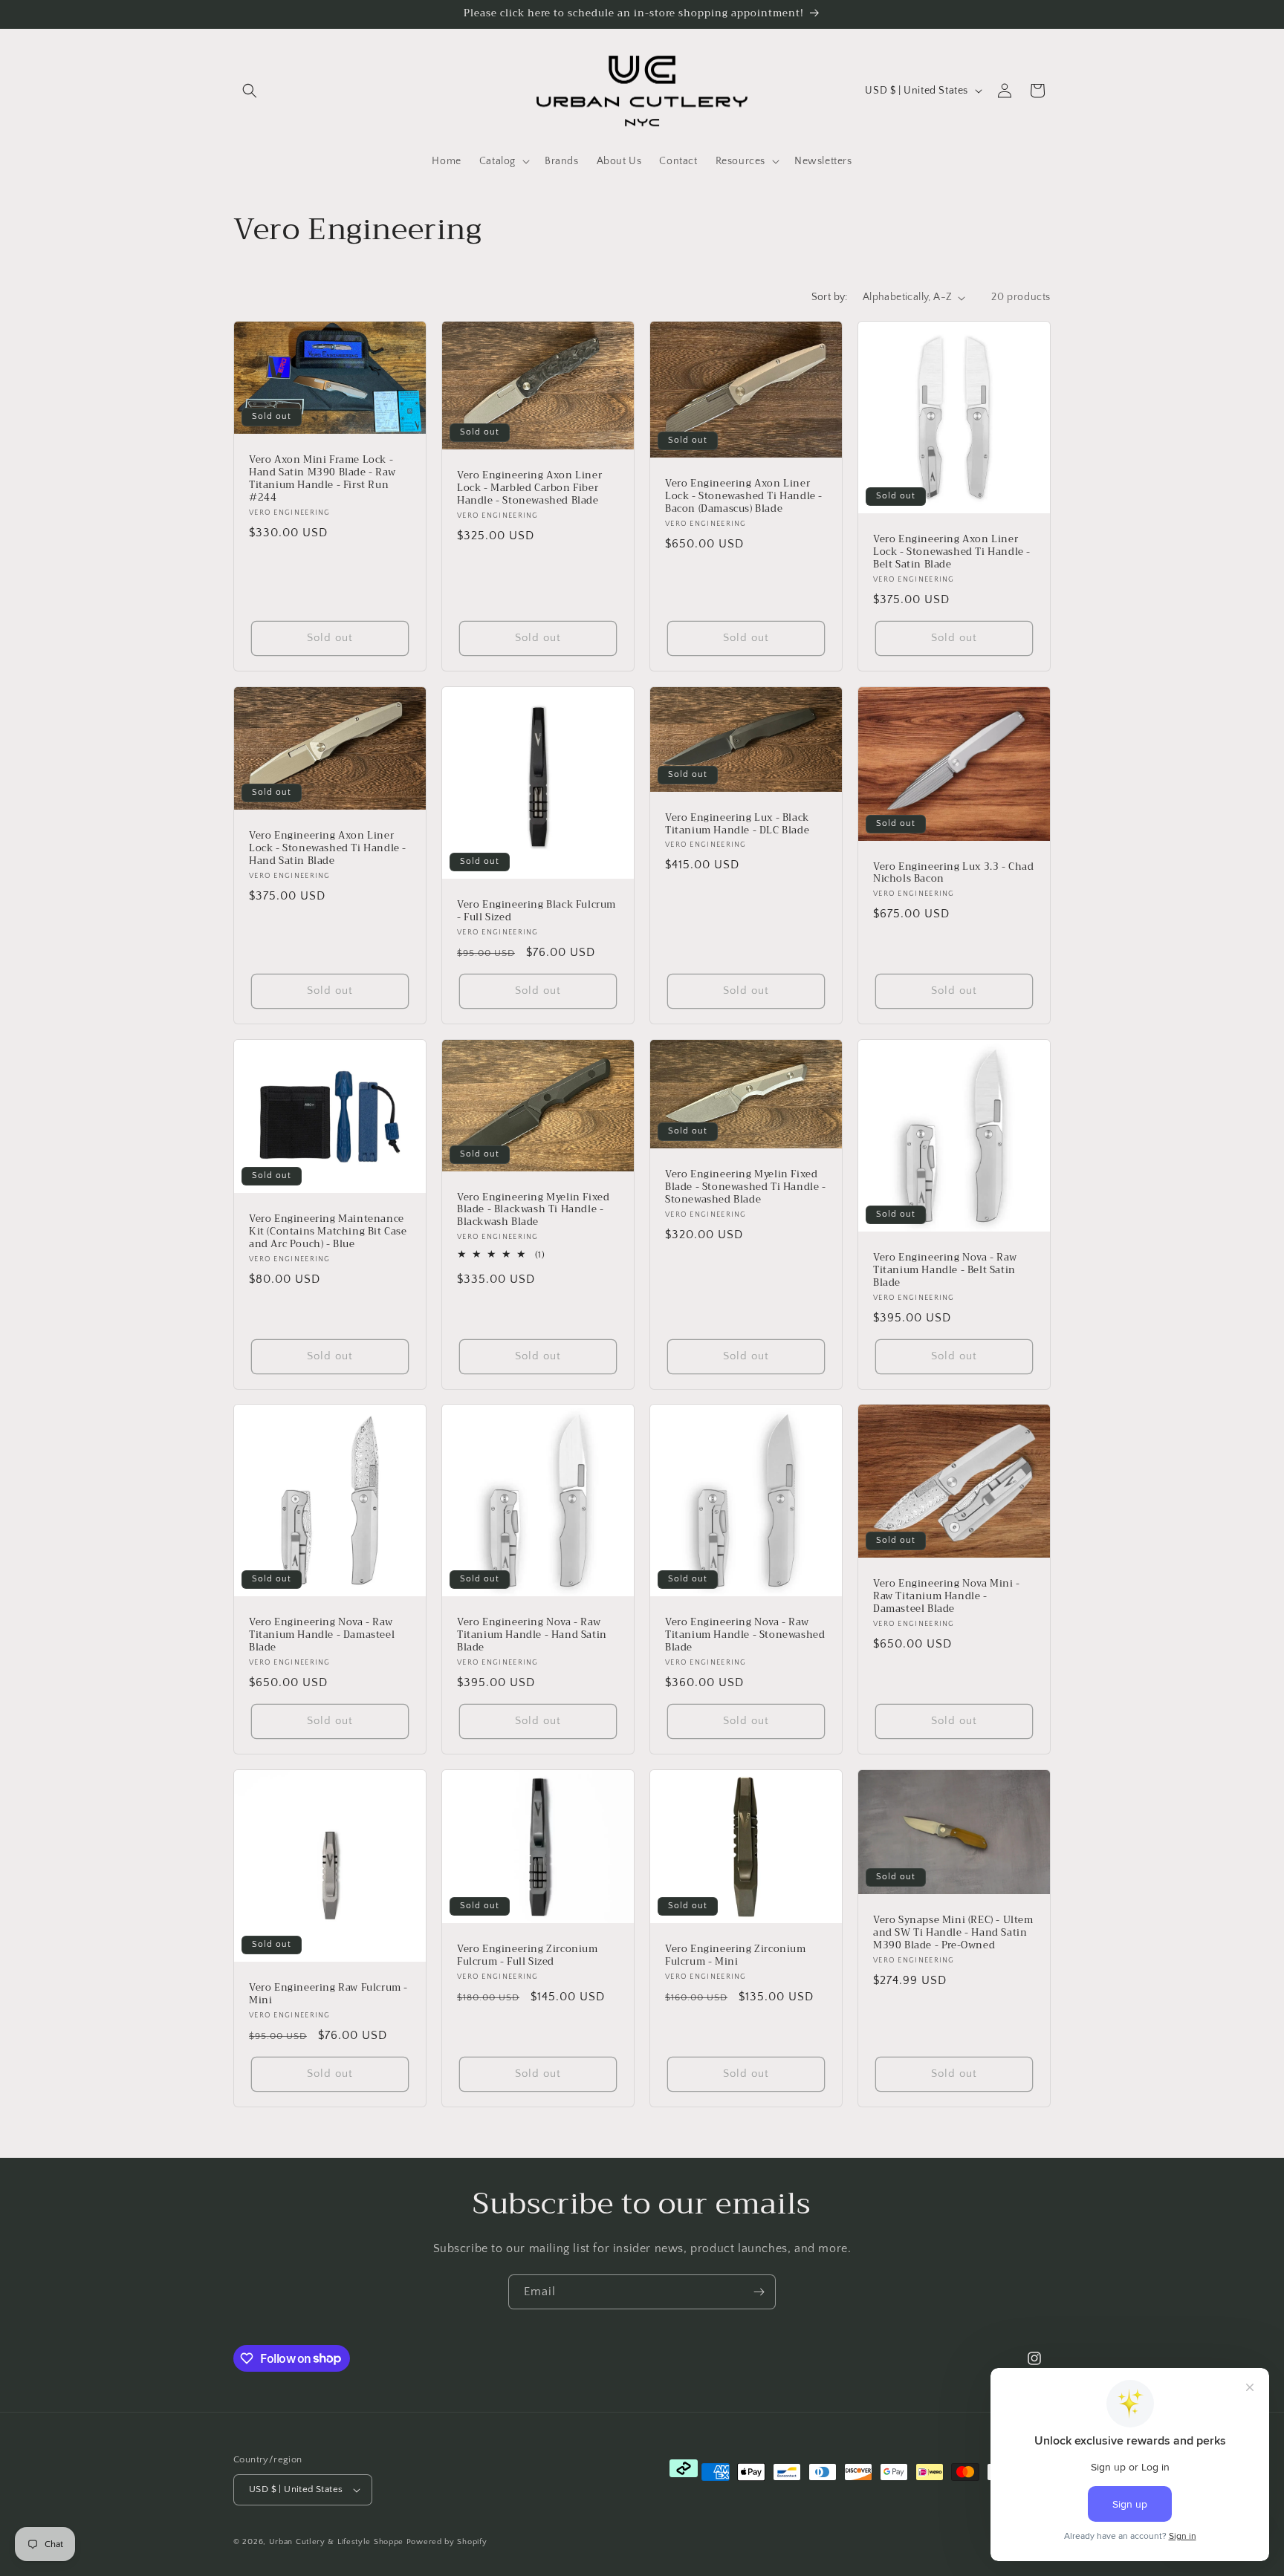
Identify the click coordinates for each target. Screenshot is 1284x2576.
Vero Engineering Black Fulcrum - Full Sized (536, 911)
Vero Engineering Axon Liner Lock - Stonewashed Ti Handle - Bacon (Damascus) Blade (744, 497)
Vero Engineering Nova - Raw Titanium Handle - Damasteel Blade (322, 1635)
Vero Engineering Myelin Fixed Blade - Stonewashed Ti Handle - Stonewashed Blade (746, 1187)
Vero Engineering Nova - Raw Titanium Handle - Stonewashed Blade (745, 1635)
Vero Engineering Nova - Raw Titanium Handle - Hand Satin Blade (532, 1635)
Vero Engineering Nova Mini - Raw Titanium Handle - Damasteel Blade (947, 1597)
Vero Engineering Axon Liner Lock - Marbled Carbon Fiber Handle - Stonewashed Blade (529, 488)
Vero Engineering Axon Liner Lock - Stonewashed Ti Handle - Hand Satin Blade (328, 849)
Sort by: (830, 297)
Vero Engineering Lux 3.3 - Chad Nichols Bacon (954, 873)
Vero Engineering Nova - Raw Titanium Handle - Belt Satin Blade (945, 1271)
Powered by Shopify (447, 2542)
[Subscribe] (759, 2292)
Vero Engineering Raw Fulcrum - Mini (328, 1994)
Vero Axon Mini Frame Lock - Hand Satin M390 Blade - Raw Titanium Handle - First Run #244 (322, 479)
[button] (250, 91)
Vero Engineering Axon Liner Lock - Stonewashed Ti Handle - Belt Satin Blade (952, 552)
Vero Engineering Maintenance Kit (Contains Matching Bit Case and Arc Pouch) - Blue (328, 1232)
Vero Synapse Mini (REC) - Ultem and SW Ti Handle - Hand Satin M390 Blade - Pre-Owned (953, 1933)
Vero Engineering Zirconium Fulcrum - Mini (736, 1956)
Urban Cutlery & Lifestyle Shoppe (336, 2542)
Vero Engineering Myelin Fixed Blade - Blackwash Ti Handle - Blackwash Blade (533, 1210)
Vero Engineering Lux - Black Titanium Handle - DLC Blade (737, 824)
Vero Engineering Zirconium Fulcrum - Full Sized (528, 1956)
